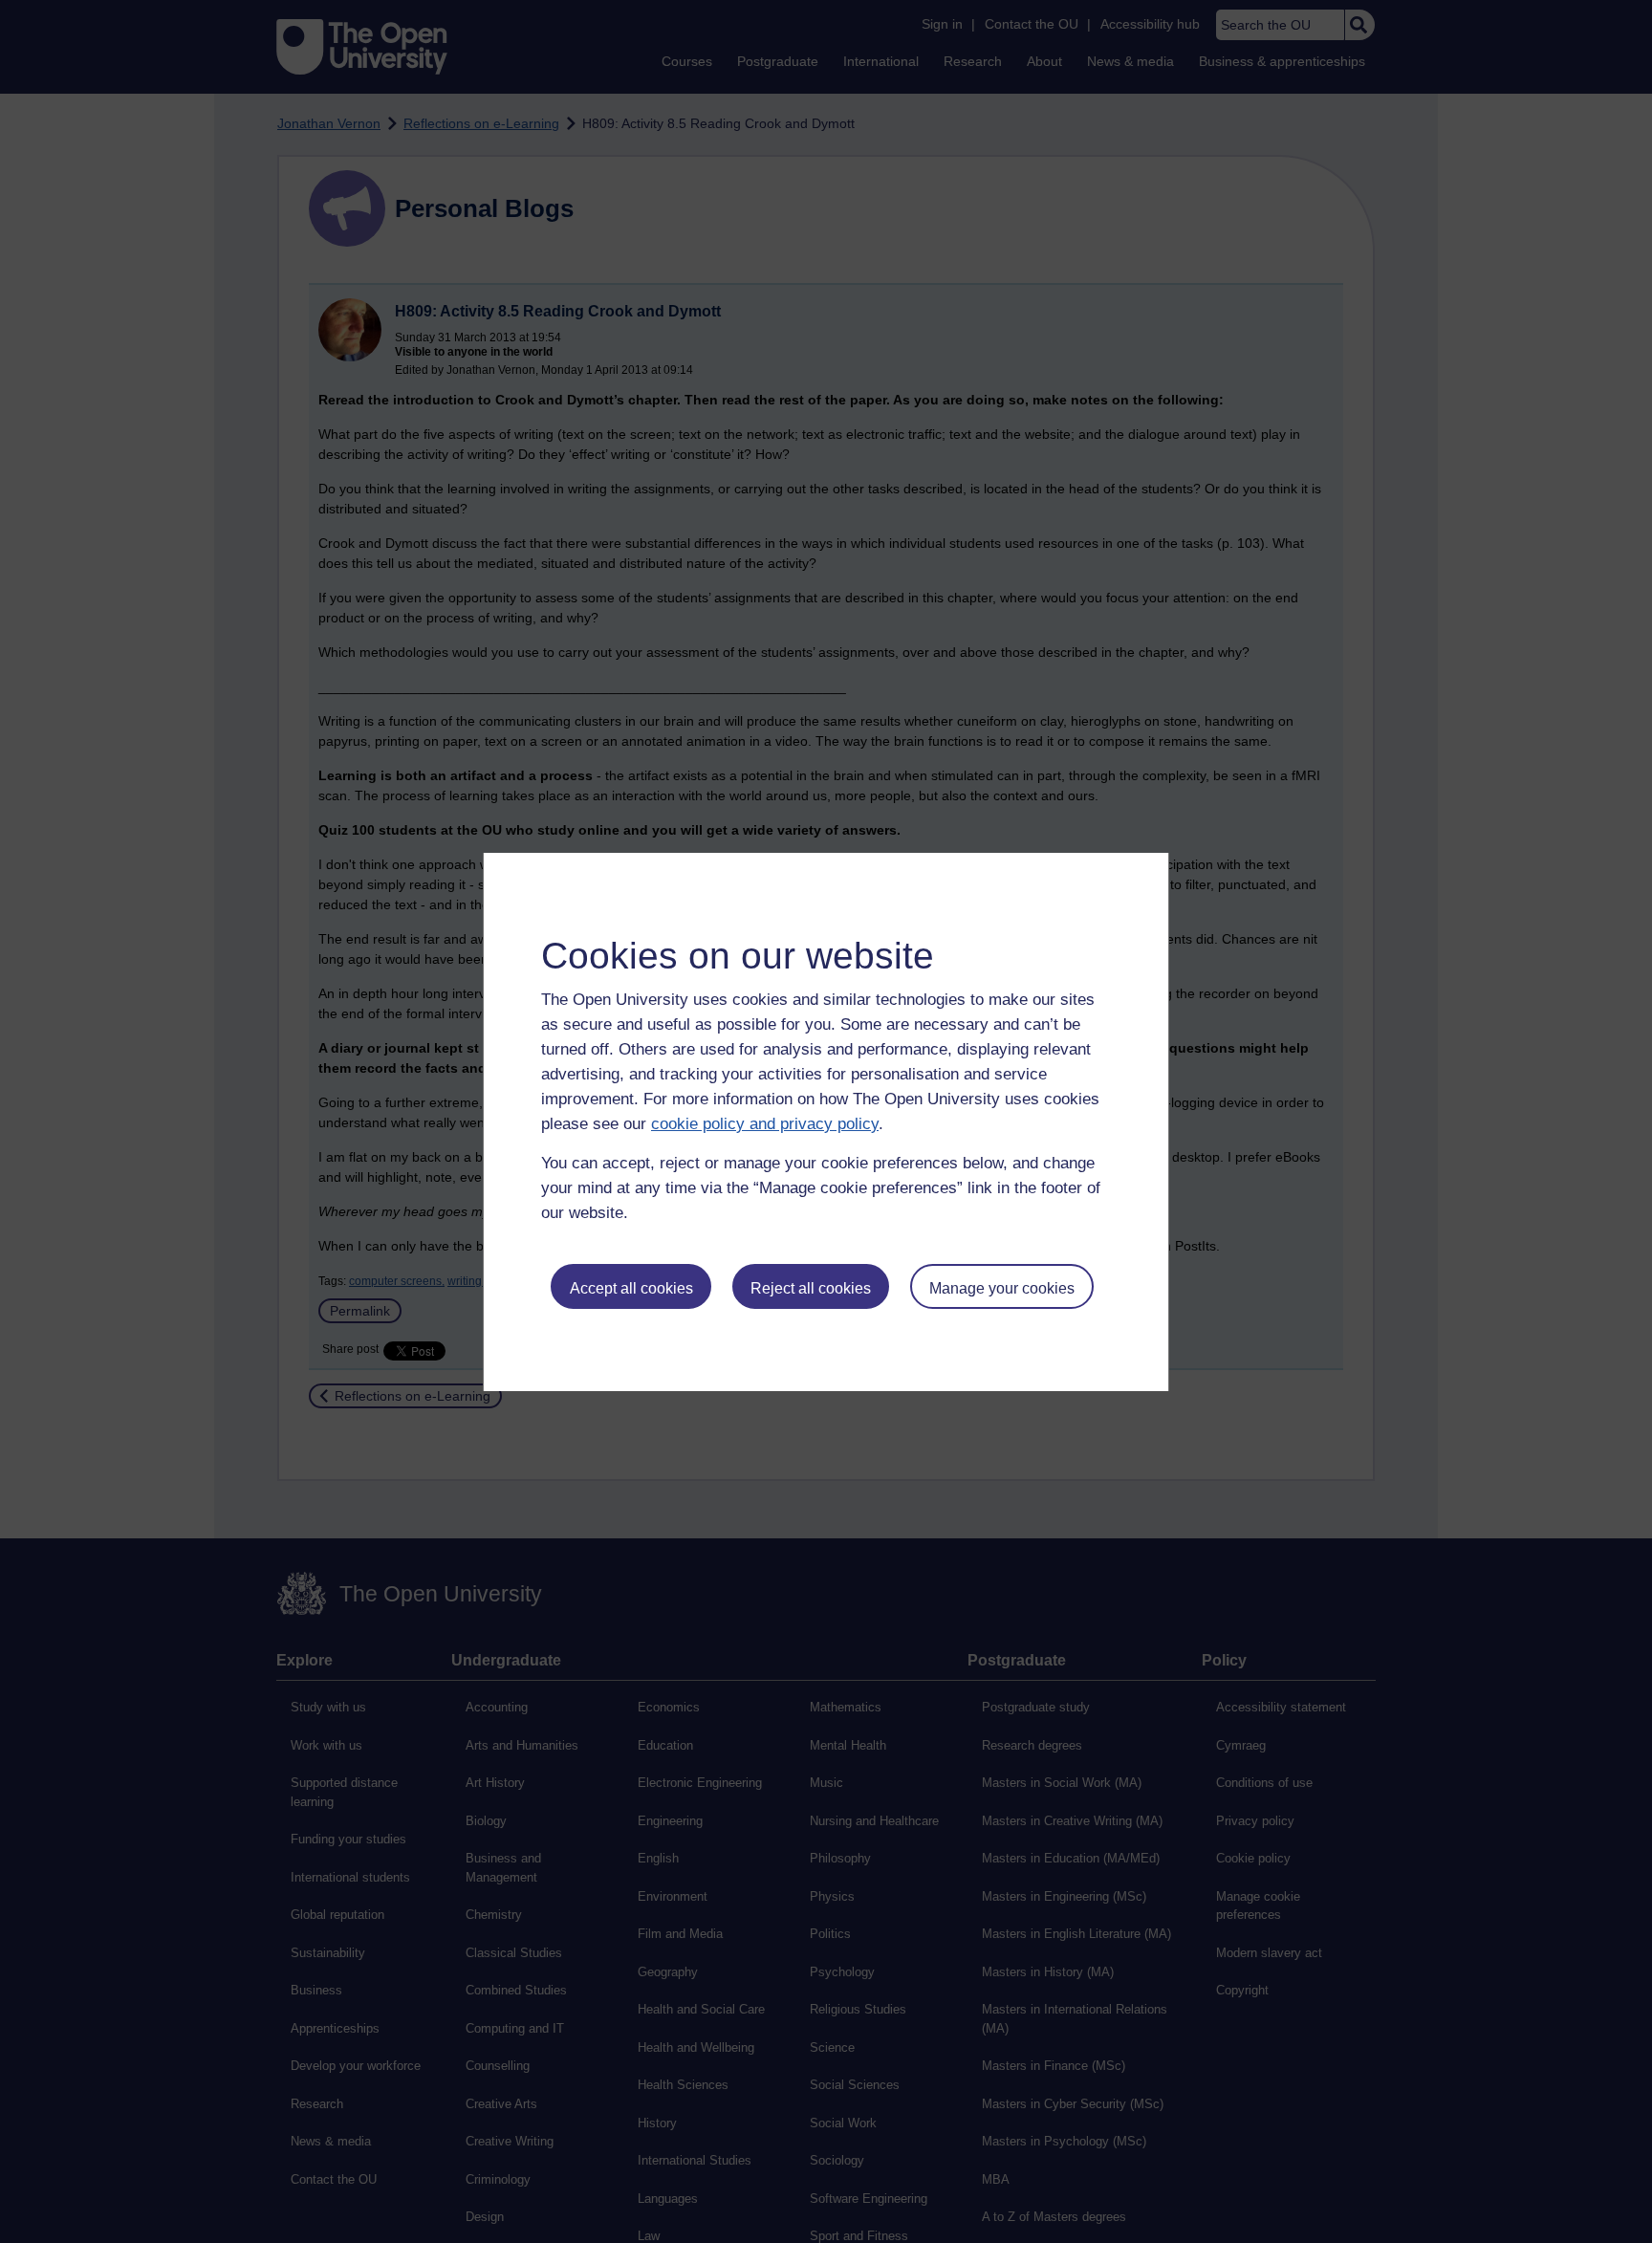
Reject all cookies (811, 1288)
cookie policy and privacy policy (765, 1124)
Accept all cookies (631, 1288)
